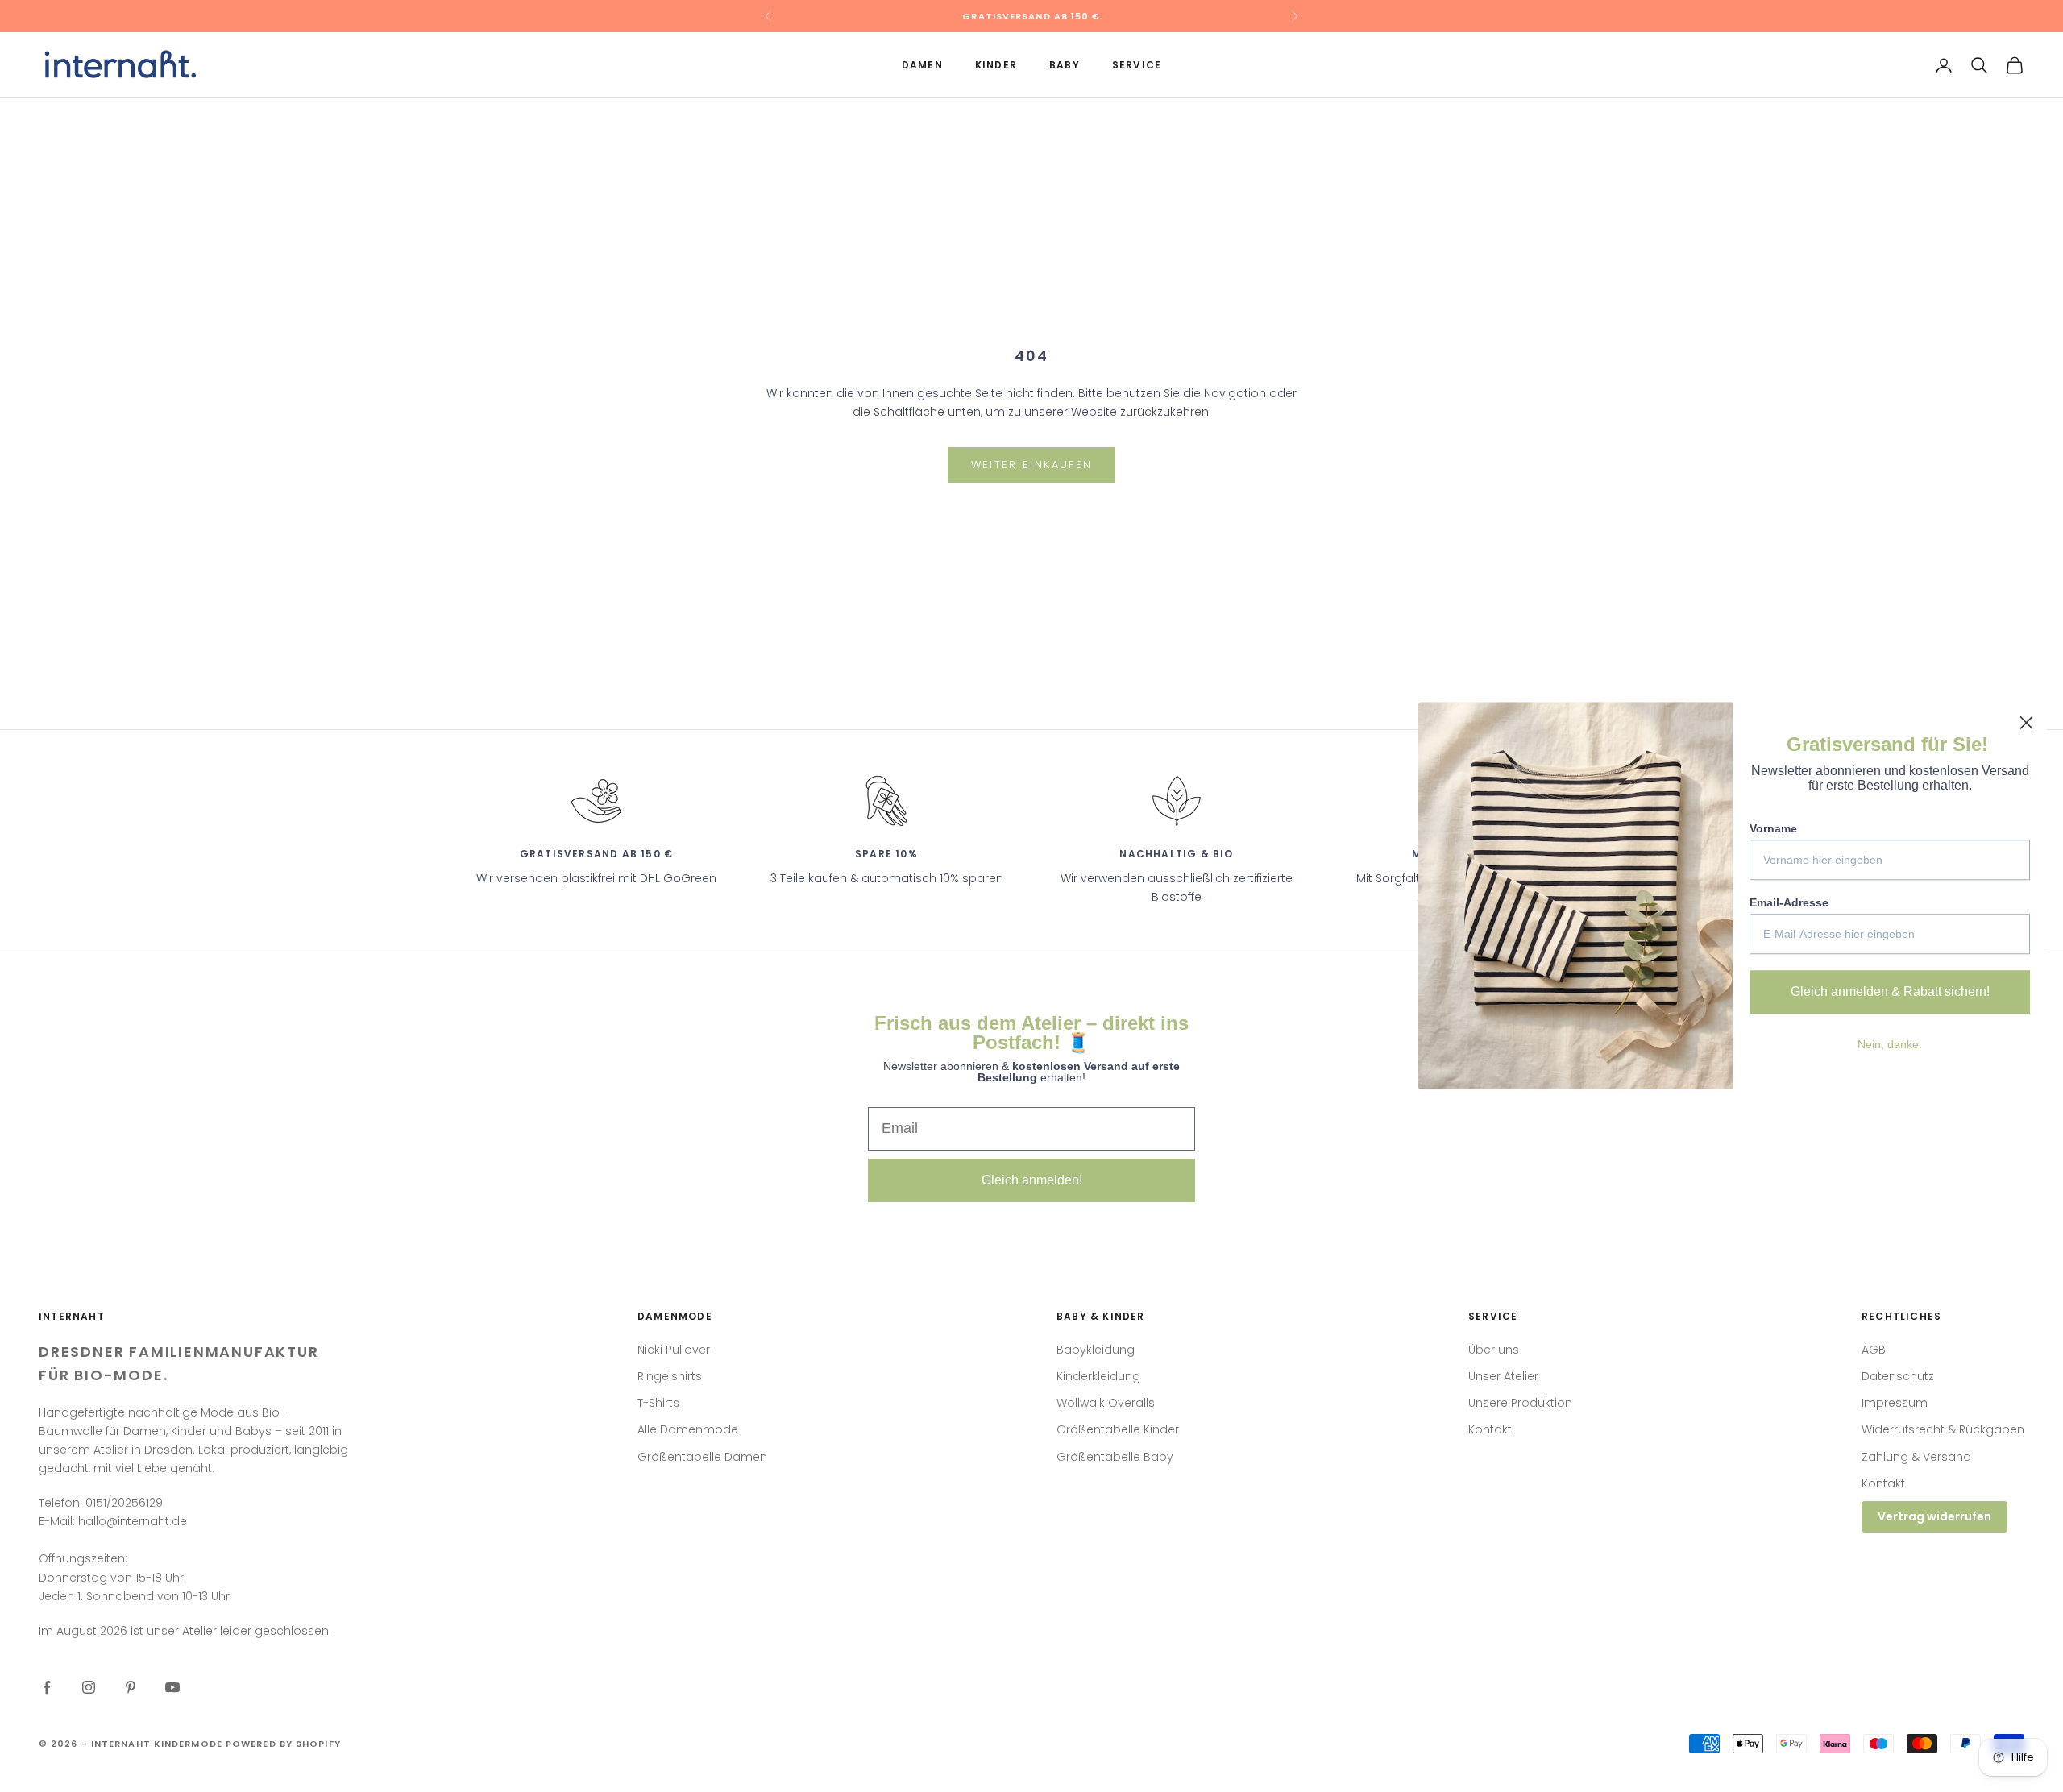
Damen (922, 65)
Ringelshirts (670, 1376)
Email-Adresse (1789, 902)
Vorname (1773, 828)
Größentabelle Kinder (1118, 1429)
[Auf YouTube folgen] (172, 1687)
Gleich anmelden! (1032, 1180)
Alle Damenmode (688, 1429)
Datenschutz (1898, 1376)
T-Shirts (658, 1403)
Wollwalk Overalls (1106, 1403)
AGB (1874, 1350)
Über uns (1494, 1350)
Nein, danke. (1890, 1044)
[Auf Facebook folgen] (47, 1687)
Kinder (996, 65)
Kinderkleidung (1098, 1376)
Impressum (1895, 1403)
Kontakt (1490, 1429)
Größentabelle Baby (1115, 1457)
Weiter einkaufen (1031, 465)
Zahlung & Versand (1916, 1457)
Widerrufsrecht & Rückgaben (1943, 1429)
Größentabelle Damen (702, 1457)
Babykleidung (1096, 1350)
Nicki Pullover (674, 1350)
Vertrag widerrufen (1934, 1516)
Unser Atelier (1503, 1376)
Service (1137, 65)
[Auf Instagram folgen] (89, 1687)
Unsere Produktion (1520, 1403)
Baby (1065, 65)
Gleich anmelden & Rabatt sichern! (1890, 991)
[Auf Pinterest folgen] (131, 1687)
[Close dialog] (2026, 722)
